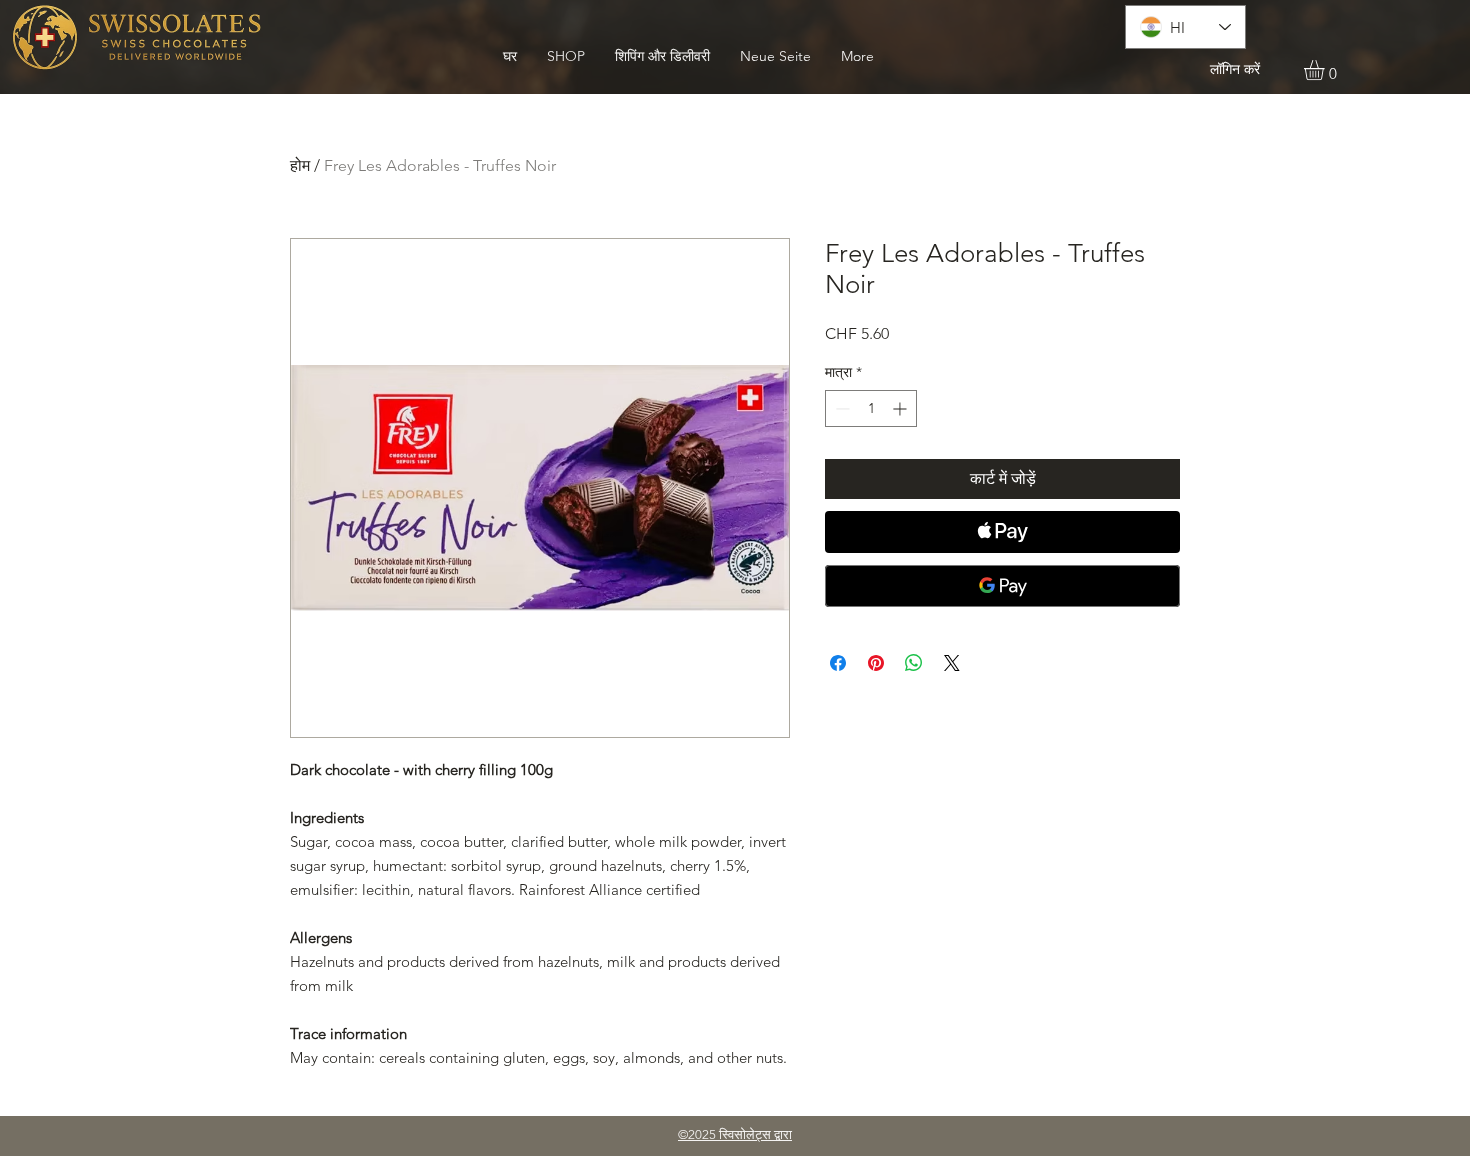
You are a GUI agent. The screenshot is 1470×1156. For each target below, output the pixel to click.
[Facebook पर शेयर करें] (838, 663)
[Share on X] (952, 663)
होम (300, 165)
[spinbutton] (871, 408)
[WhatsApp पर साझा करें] (914, 663)
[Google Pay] (1002, 586)
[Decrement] (840, 408)
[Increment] (901, 408)
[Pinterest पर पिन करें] (876, 663)
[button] (1326, 70)
